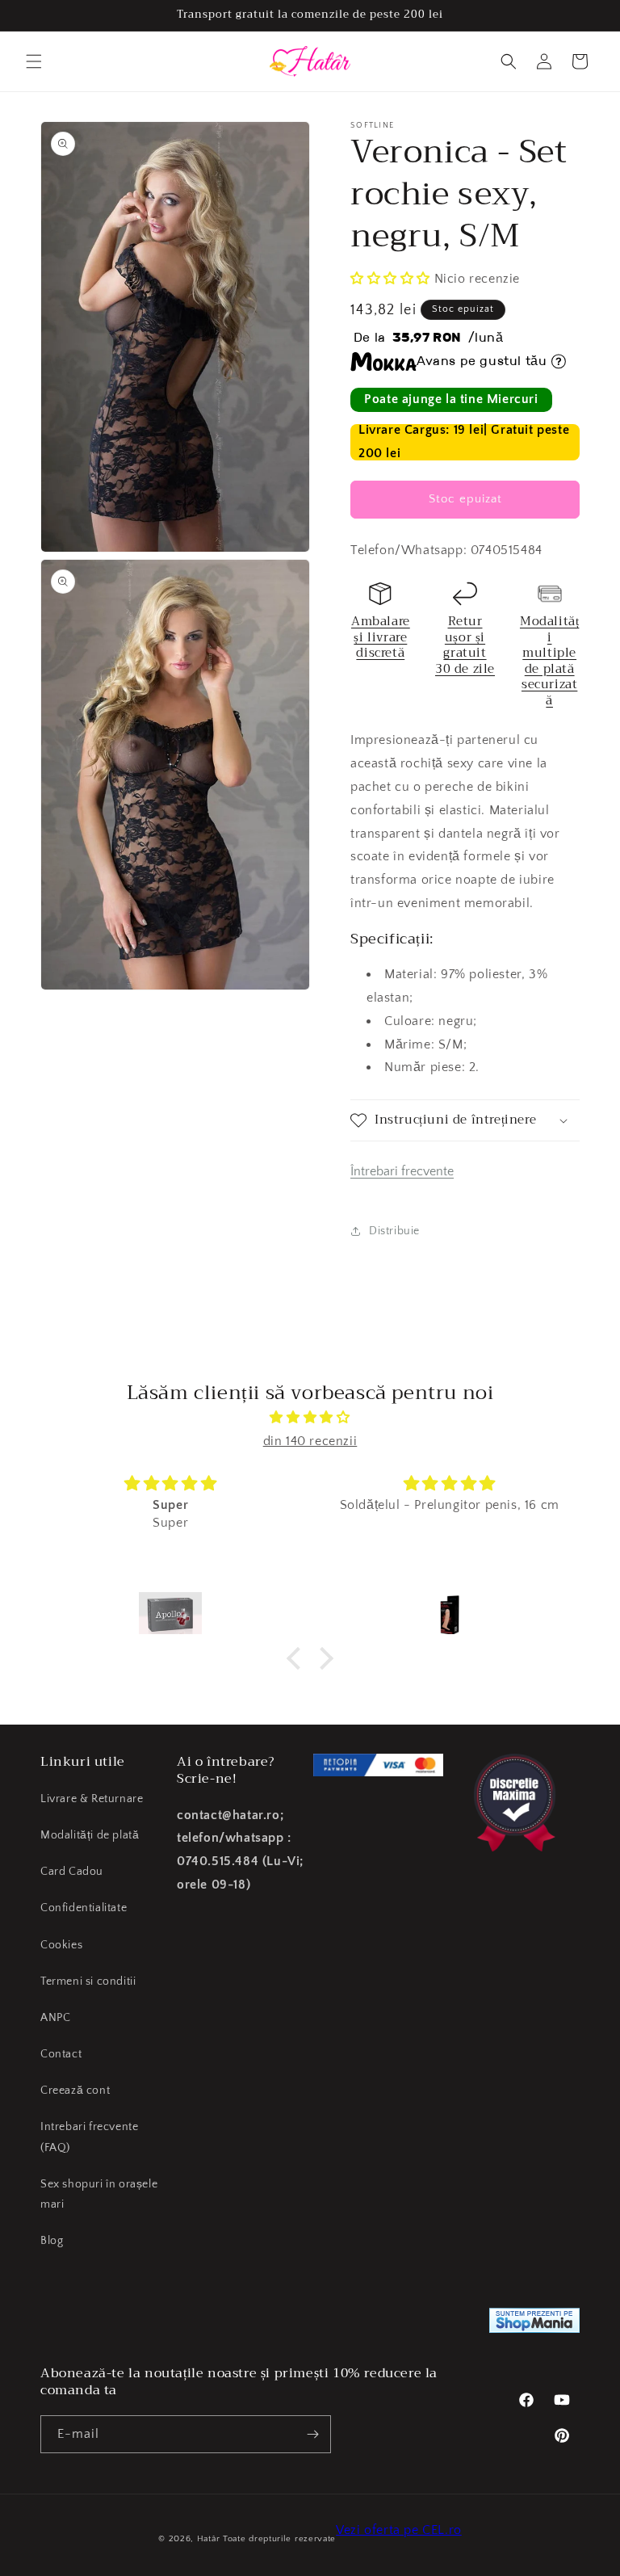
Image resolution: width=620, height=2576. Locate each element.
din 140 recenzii (310, 1441)
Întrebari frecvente (402, 1171)
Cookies (61, 1945)
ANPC (55, 2018)
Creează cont (75, 2091)
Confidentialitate (84, 1908)
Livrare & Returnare (92, 1799)
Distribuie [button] (394, 1231)
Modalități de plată (90, 1835)
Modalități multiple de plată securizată (549, 661)
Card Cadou (72, 1872)
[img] (310, 1418)
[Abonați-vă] (312, 2434)
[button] (34, 61)
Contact (61, 2054)
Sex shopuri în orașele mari (99, 2194)
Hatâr (209, 2539)
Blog (52, 2241)
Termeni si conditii (88, 1981)
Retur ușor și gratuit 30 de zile (465, 645)
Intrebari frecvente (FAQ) (89, 2137)
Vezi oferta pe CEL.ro (399, 2530)
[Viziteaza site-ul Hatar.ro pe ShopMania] (534, 2324)
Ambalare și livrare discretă (381, 637)
